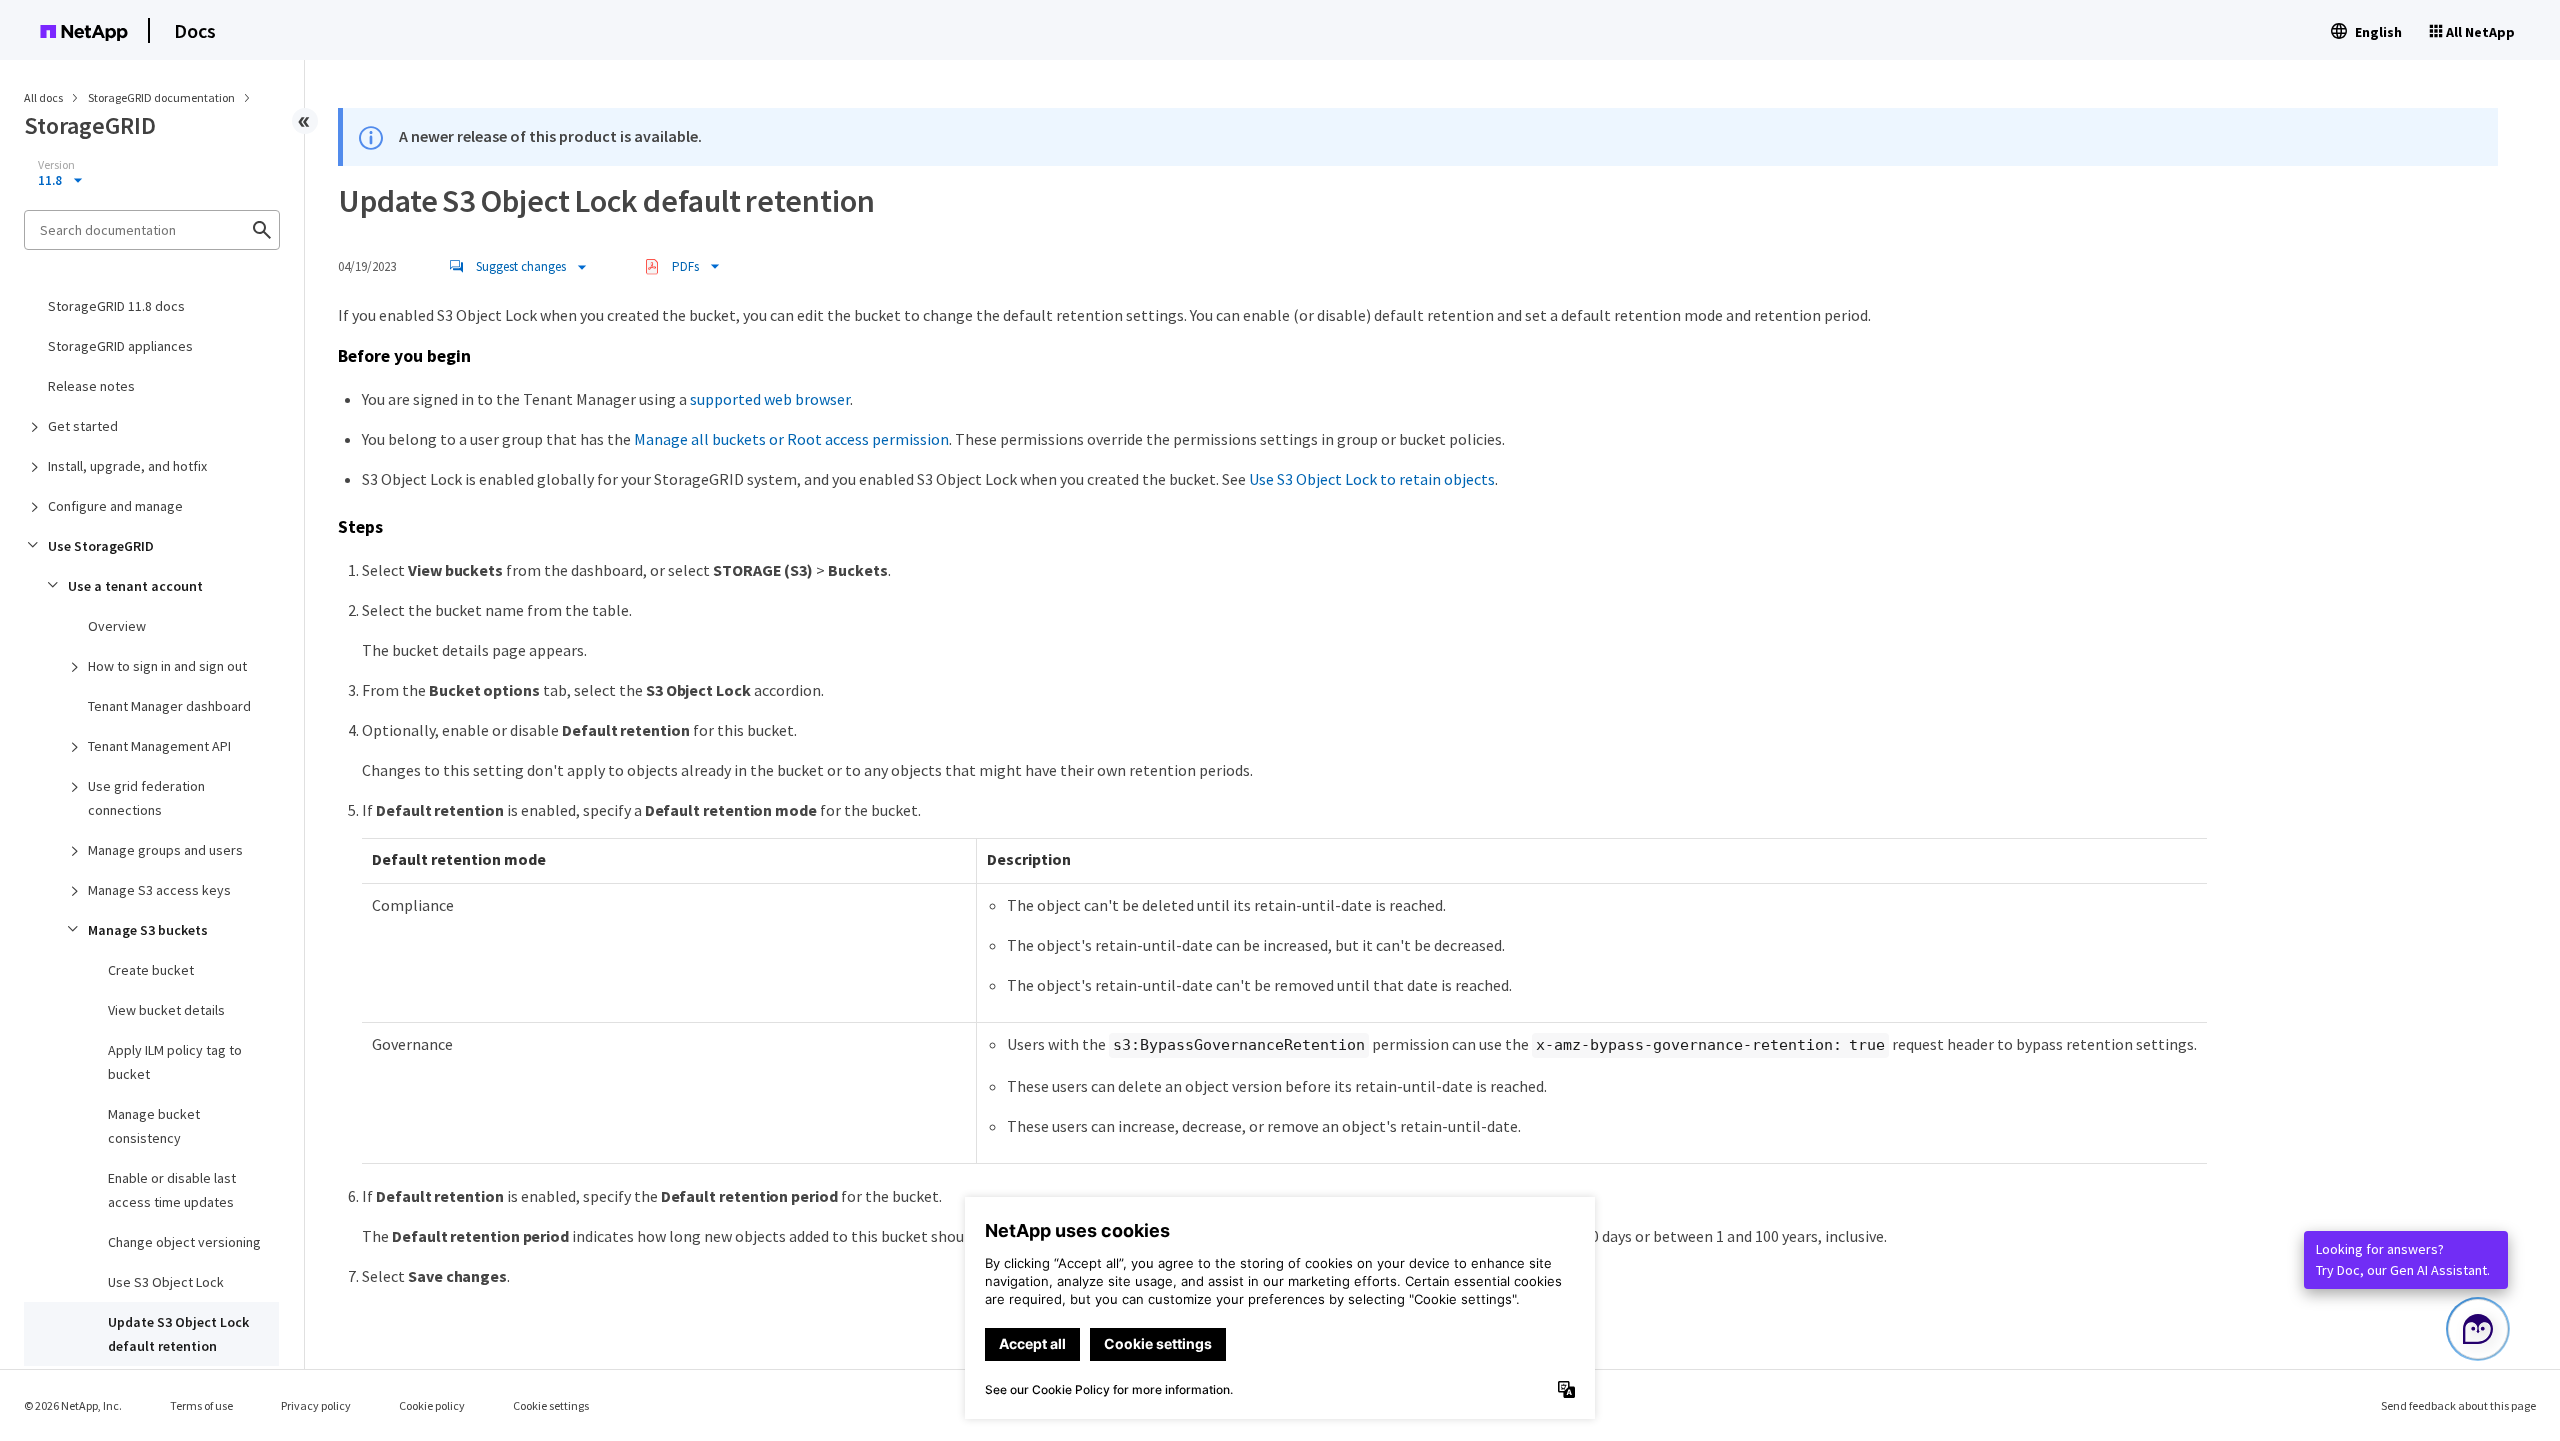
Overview (117, 626)
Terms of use (201, 1405)
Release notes (91, 386)
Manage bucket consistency (154, 1126)
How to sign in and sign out (167, 666)
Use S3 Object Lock (166, 1282)
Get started (83, 426)
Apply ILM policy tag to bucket (175, 1062)
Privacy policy (316, 1405)
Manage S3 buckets (148, 930)
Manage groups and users (165, 850)
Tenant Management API (159, 746)
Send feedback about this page (2458, 1405)
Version (56, 165)
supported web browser (770, 399)
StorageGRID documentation (162, 97)
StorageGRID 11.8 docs (116, 306)
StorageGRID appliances (120, 346)
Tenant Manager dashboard (169, 706)
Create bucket (151, 970)
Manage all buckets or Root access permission (791, 439)
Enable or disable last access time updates (172, 1190)
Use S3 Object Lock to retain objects (1372, 479)
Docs (195, 30)
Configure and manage (115, 506)
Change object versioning (184, 1242)
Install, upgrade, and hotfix (127, 466)
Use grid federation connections (146, 798)
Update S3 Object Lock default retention (178, 1334)
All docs (43, 97)
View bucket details (166, 1010)
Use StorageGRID (101, 546)
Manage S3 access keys (159, 890)
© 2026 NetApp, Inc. (73, 1405)
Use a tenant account (135, 586)
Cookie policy (432, 1405)
